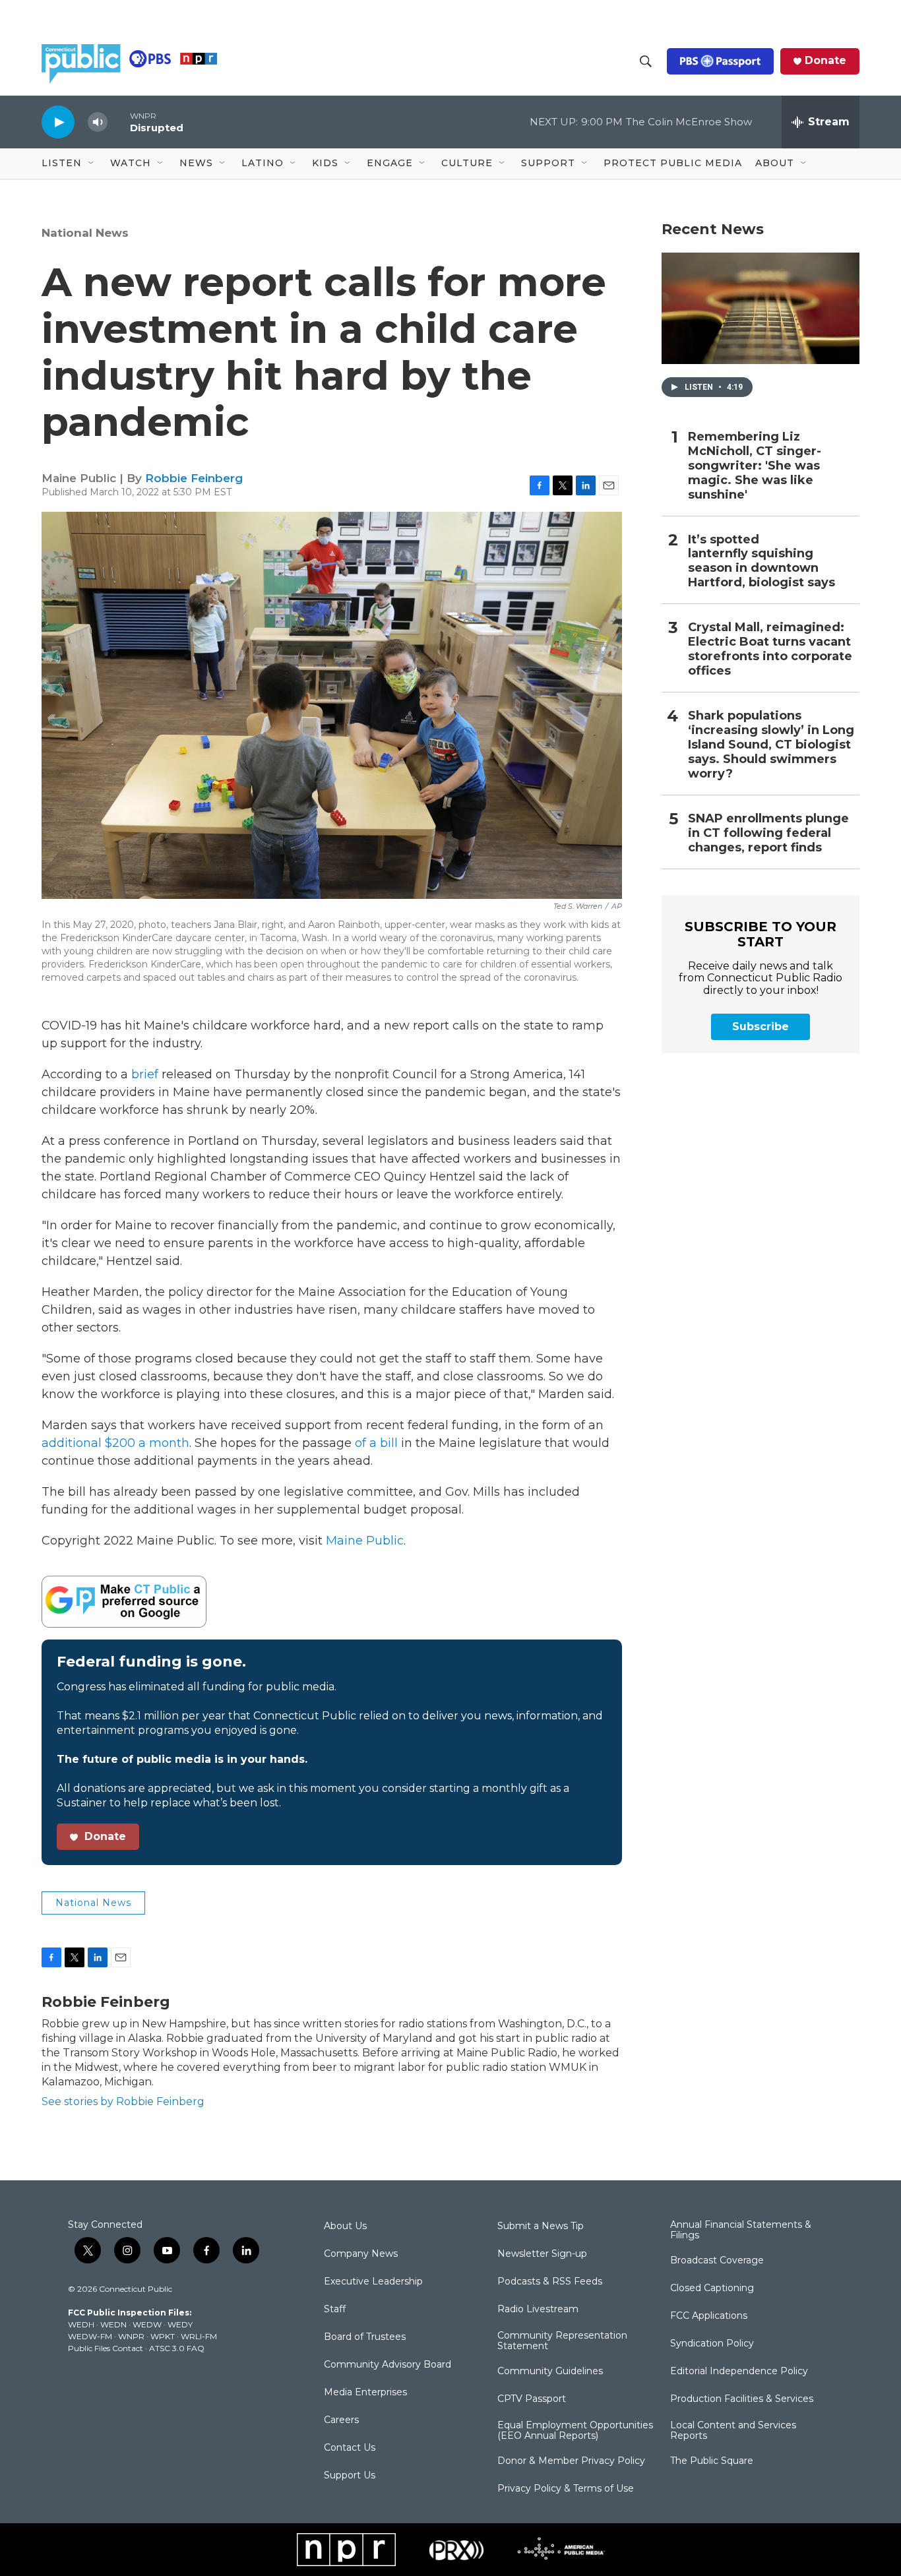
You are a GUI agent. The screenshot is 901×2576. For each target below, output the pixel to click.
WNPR (131, 2336)
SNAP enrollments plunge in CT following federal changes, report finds (768, 833)
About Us (345, 2226)
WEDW (147, 2324)
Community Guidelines (550, 2372)
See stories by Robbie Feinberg (123, 2101)
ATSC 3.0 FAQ (177, 2348)
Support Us (350, 2476)
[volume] (98, 122)
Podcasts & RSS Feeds (550, 2282)
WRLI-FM (199, 2336)
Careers (341, 2420)
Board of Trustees (365, 2337)
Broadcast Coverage (717, 2261)
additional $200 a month (115, 1443)
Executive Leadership (373, 2282)
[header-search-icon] (646, 61)
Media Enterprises (365, 2393)
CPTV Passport (532, 2399)
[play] (58, 122)
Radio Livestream (538, 2310)
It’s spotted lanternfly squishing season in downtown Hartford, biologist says (761, 562)
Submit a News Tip (541, 2226)
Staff (335, 2310)
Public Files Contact (106, 2348)
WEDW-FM (90, 2336)
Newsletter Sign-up (542, 2254)
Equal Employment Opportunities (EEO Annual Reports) (575, 2431)
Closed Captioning (712, 2288)
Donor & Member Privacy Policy (571, 2461)
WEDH (81, 2324)
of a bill (376, 1443)
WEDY (180, 2324)
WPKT (163, 2336)
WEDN (113, 2324)
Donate (825, 61)
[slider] (119, 122)
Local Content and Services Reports (733, 2431)
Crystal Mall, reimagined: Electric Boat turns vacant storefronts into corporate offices (770, 649)
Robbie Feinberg (194, 478)
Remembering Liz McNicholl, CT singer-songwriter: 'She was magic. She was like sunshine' (755, 466)
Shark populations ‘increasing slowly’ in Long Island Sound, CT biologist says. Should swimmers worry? (771, 745)
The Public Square (712, 2461)
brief (145, 1074)
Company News (361, 2254)
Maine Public (365, 1541)
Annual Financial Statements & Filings (741, 2230)
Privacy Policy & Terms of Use (566, 2489)
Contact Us (350, 2448)
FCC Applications (709, 2316)
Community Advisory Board (388, 2365)
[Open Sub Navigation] (92, 164)
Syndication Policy (712, 2344)
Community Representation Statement (562, 2341)
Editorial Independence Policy (739, 2372)
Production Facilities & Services (742, 2399)
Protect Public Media (673, 163)
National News (85, 233)
